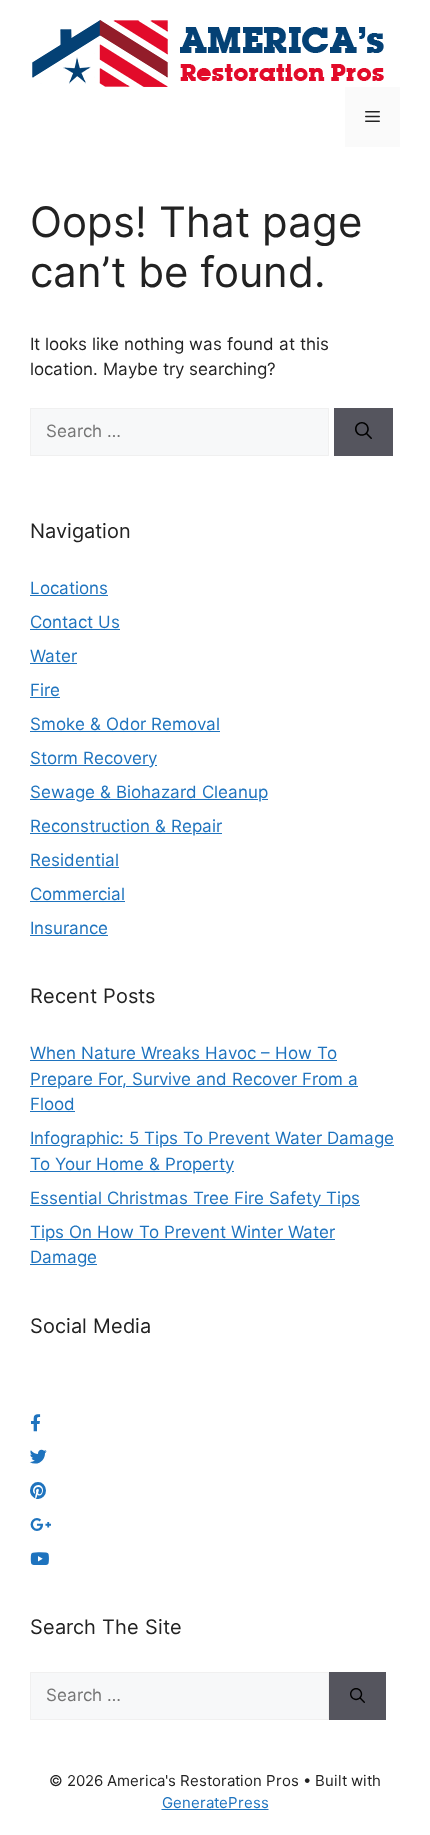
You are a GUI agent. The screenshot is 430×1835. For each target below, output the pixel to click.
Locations (69, 588)
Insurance (69, 928)
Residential (74, 860)
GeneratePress (215, 1802)
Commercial (77, 894)
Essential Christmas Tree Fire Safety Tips (195, 1198)
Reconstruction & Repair (126, 826)
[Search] (363, 432)
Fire (45, 690)
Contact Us (75, 622)
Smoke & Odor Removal (125, 724)
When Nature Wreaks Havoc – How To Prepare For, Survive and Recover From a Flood (194, 1078)
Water (53, 656)
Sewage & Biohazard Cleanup (149, 792)
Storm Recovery (93, 758)
